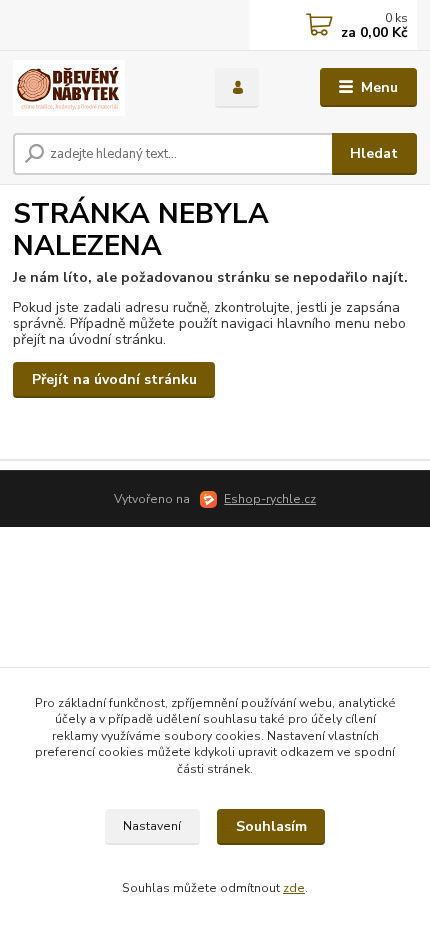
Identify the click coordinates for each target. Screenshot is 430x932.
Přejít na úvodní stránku (114, 379)
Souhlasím (271, 826)
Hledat (374, 153)
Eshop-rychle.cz (270, 499)
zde (294, 888)
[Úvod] (97, 88)
